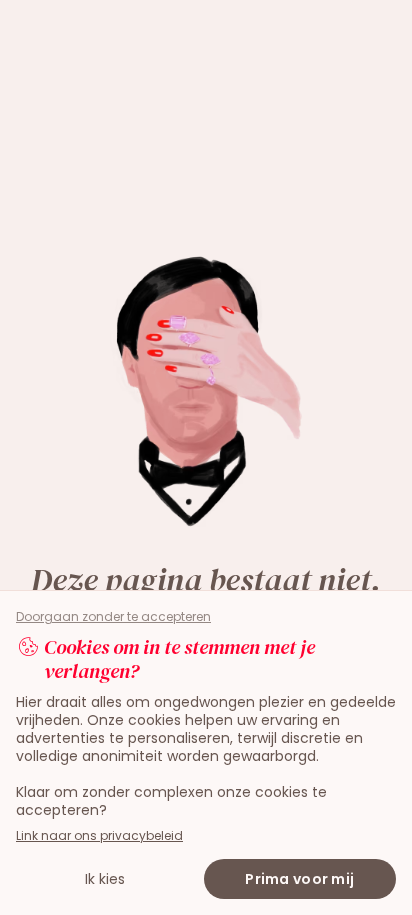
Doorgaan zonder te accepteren (113, 617)
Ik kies (105, 879)
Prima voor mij (299, 879)
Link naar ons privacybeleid (99, 835)
